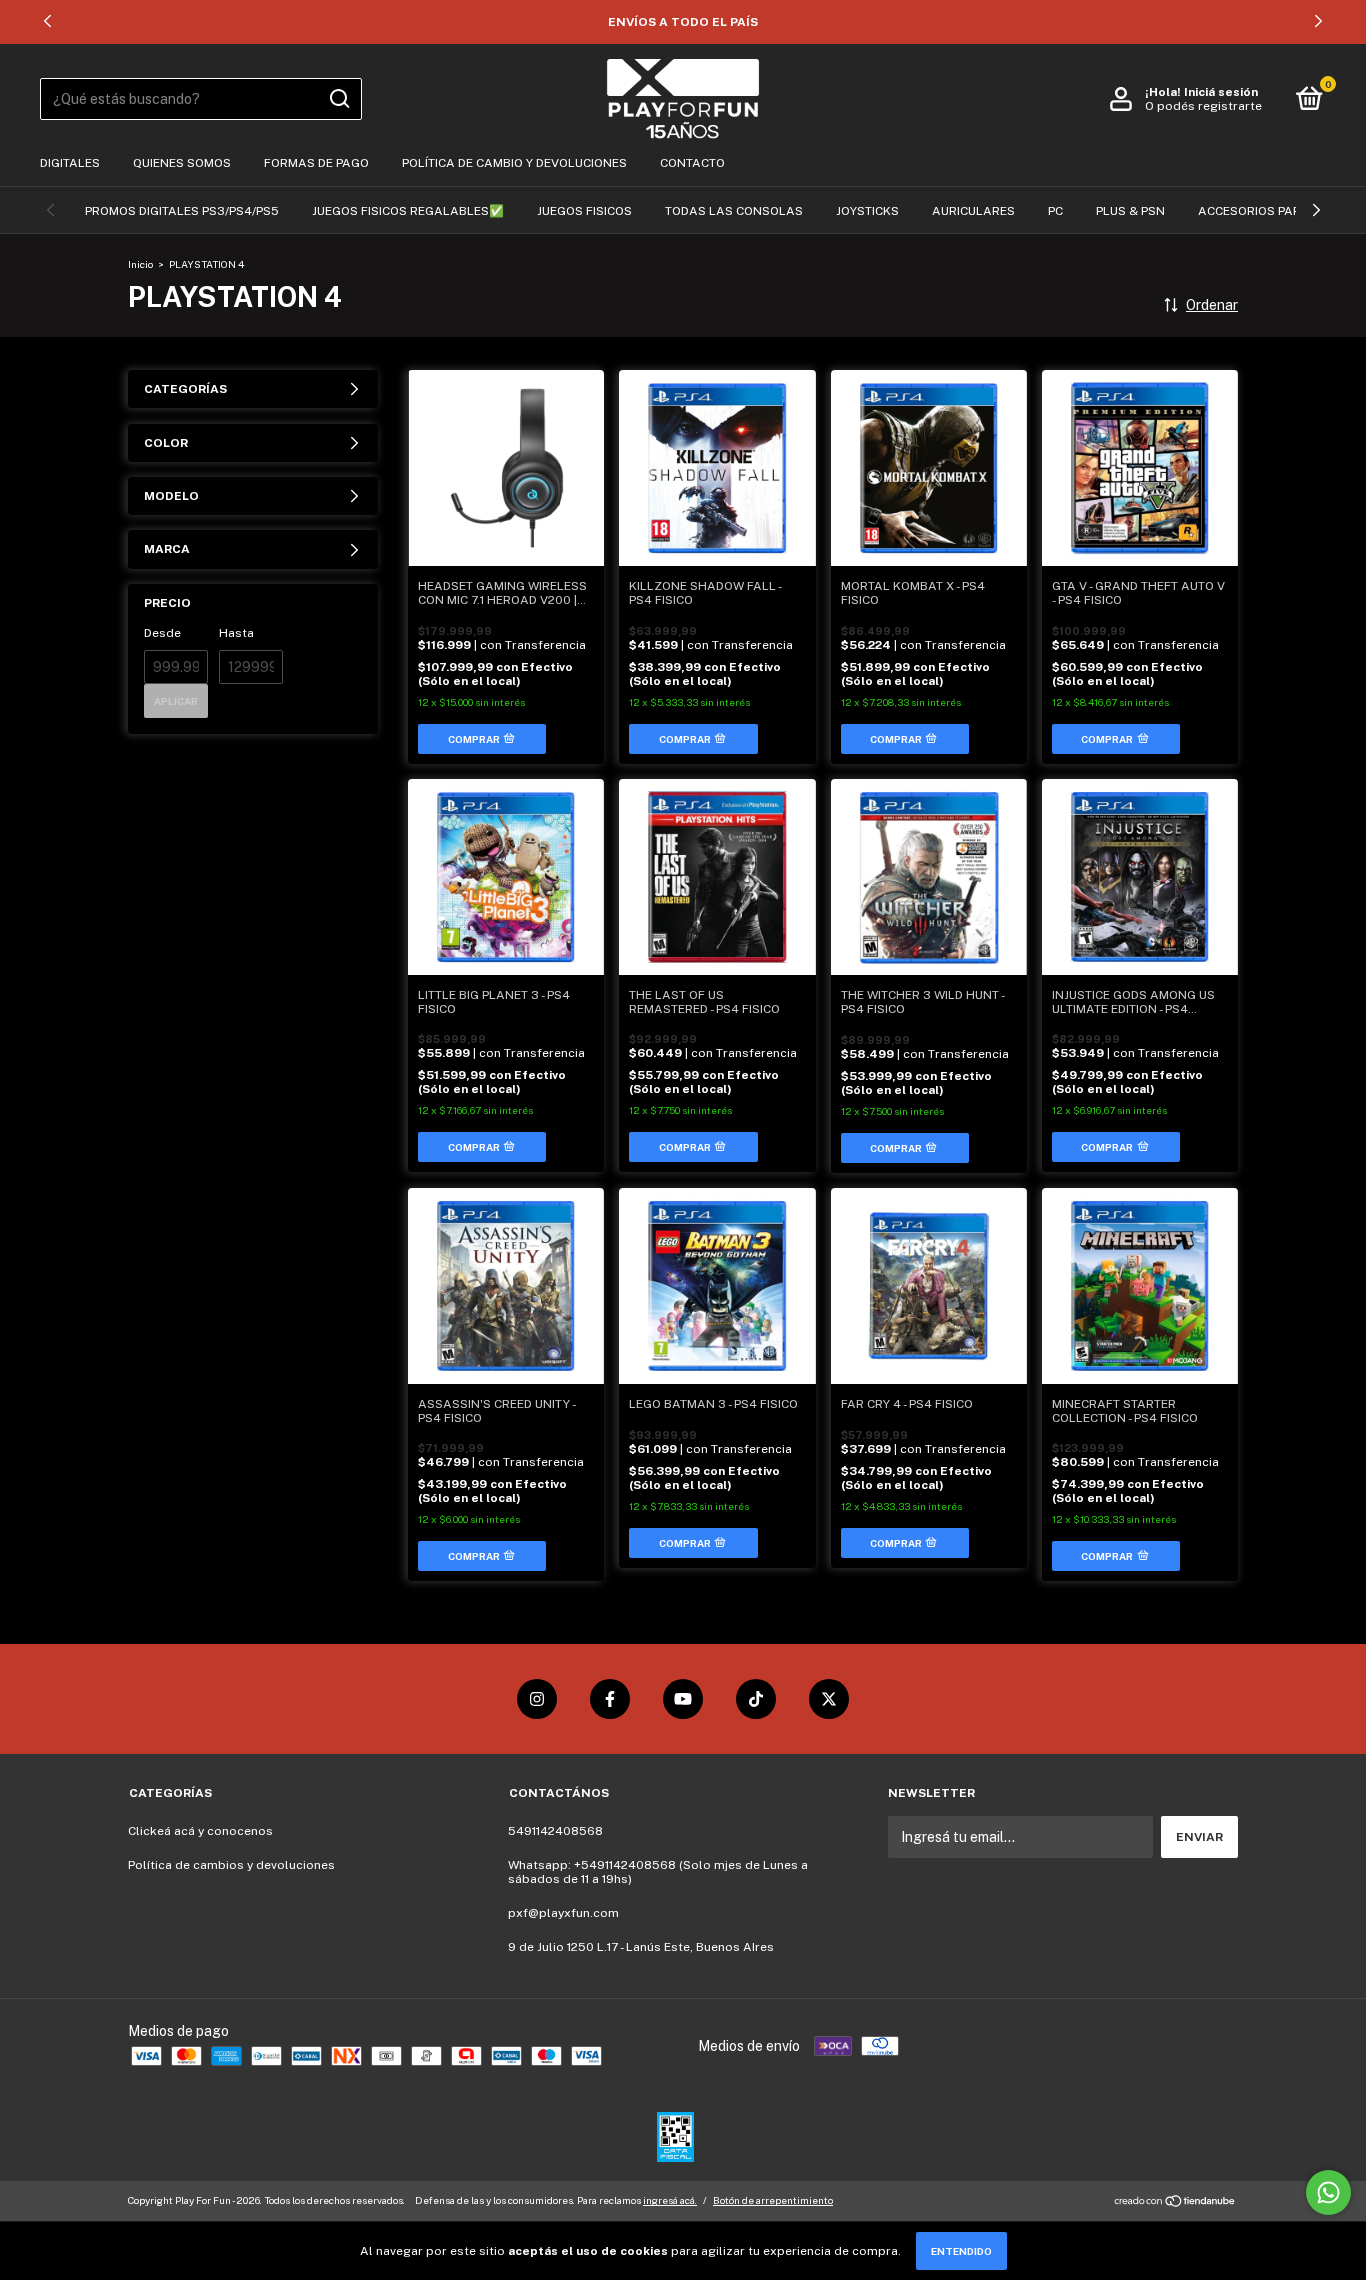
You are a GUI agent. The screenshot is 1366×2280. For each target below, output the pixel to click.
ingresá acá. (670, 2200)
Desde (162, 633)
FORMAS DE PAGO (316, 163)
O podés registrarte (1203, 106)
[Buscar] (338, 99)
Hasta (236, 633)
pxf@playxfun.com (563, 1913)
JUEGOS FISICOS (584, 211)
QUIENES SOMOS (182, 163)
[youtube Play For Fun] (683, 1699)
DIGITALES (70, 163)
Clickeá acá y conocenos (200, 1831)
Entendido (961, 2251)
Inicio (140, 264)
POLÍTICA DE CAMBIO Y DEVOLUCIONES (514, 163)
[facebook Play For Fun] (610, 1699)
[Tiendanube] (1175, 2203)
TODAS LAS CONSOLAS (734, 211)
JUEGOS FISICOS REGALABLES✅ (408, 211)
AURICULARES (973, 211)
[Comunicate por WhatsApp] (1328, 2192)
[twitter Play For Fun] (829, 1699)
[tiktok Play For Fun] (756, 1699)
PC (1055, 211)
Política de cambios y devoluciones (231, 1865)
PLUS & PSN (1130, 211)
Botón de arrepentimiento (773, 2200)
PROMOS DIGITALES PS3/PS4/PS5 (182, 211)
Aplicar (176, 701)
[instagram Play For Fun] (537, 1699)
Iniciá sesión (1221, 92)
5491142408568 (555, 1831)
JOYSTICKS (867, 211)
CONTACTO (692, 163)
